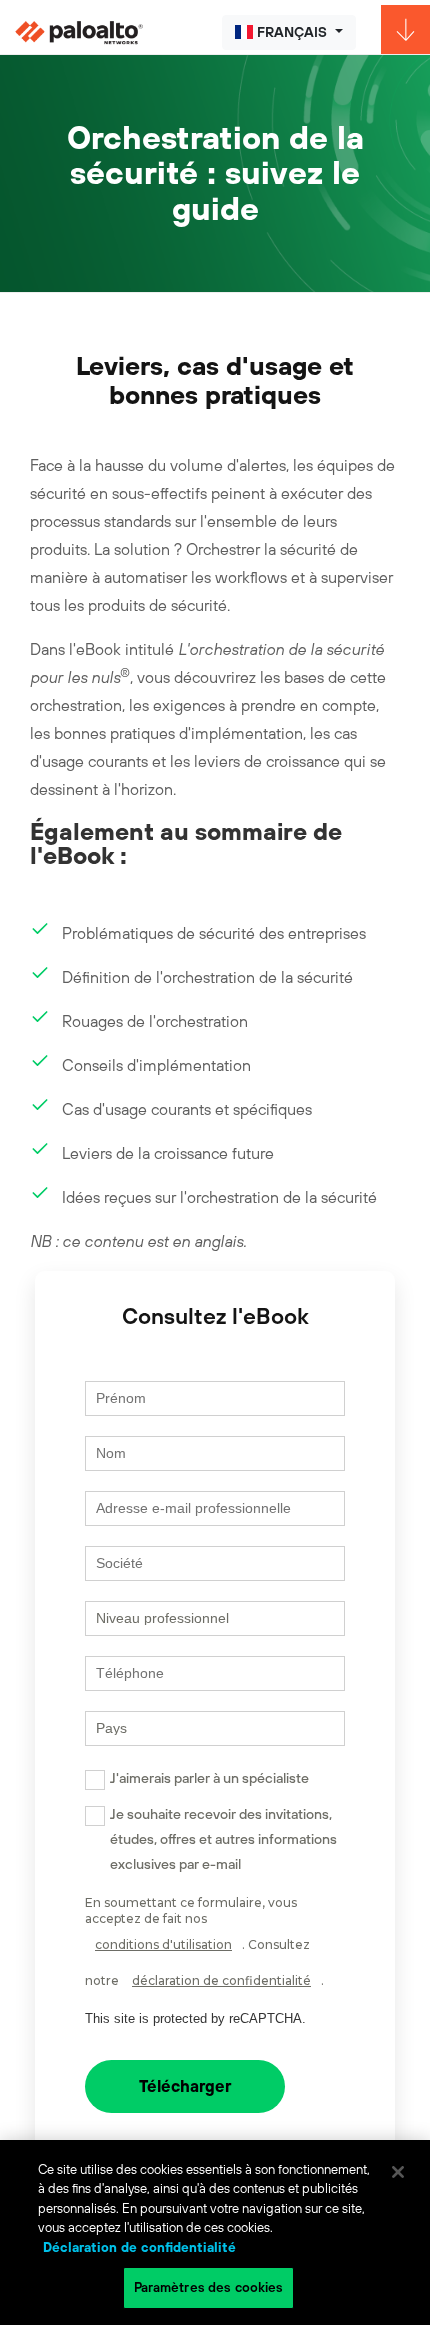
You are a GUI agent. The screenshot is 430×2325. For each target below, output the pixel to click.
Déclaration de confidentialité (139, 2247)
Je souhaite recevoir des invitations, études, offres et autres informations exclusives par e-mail (223, 1839)
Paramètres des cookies (209, 2287)
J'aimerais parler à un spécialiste (209, 1778)
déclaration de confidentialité (221, 1980)
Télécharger (185, 2086)
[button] (289, 32)
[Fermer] (398, 2172)
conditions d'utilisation (163, 1944)
